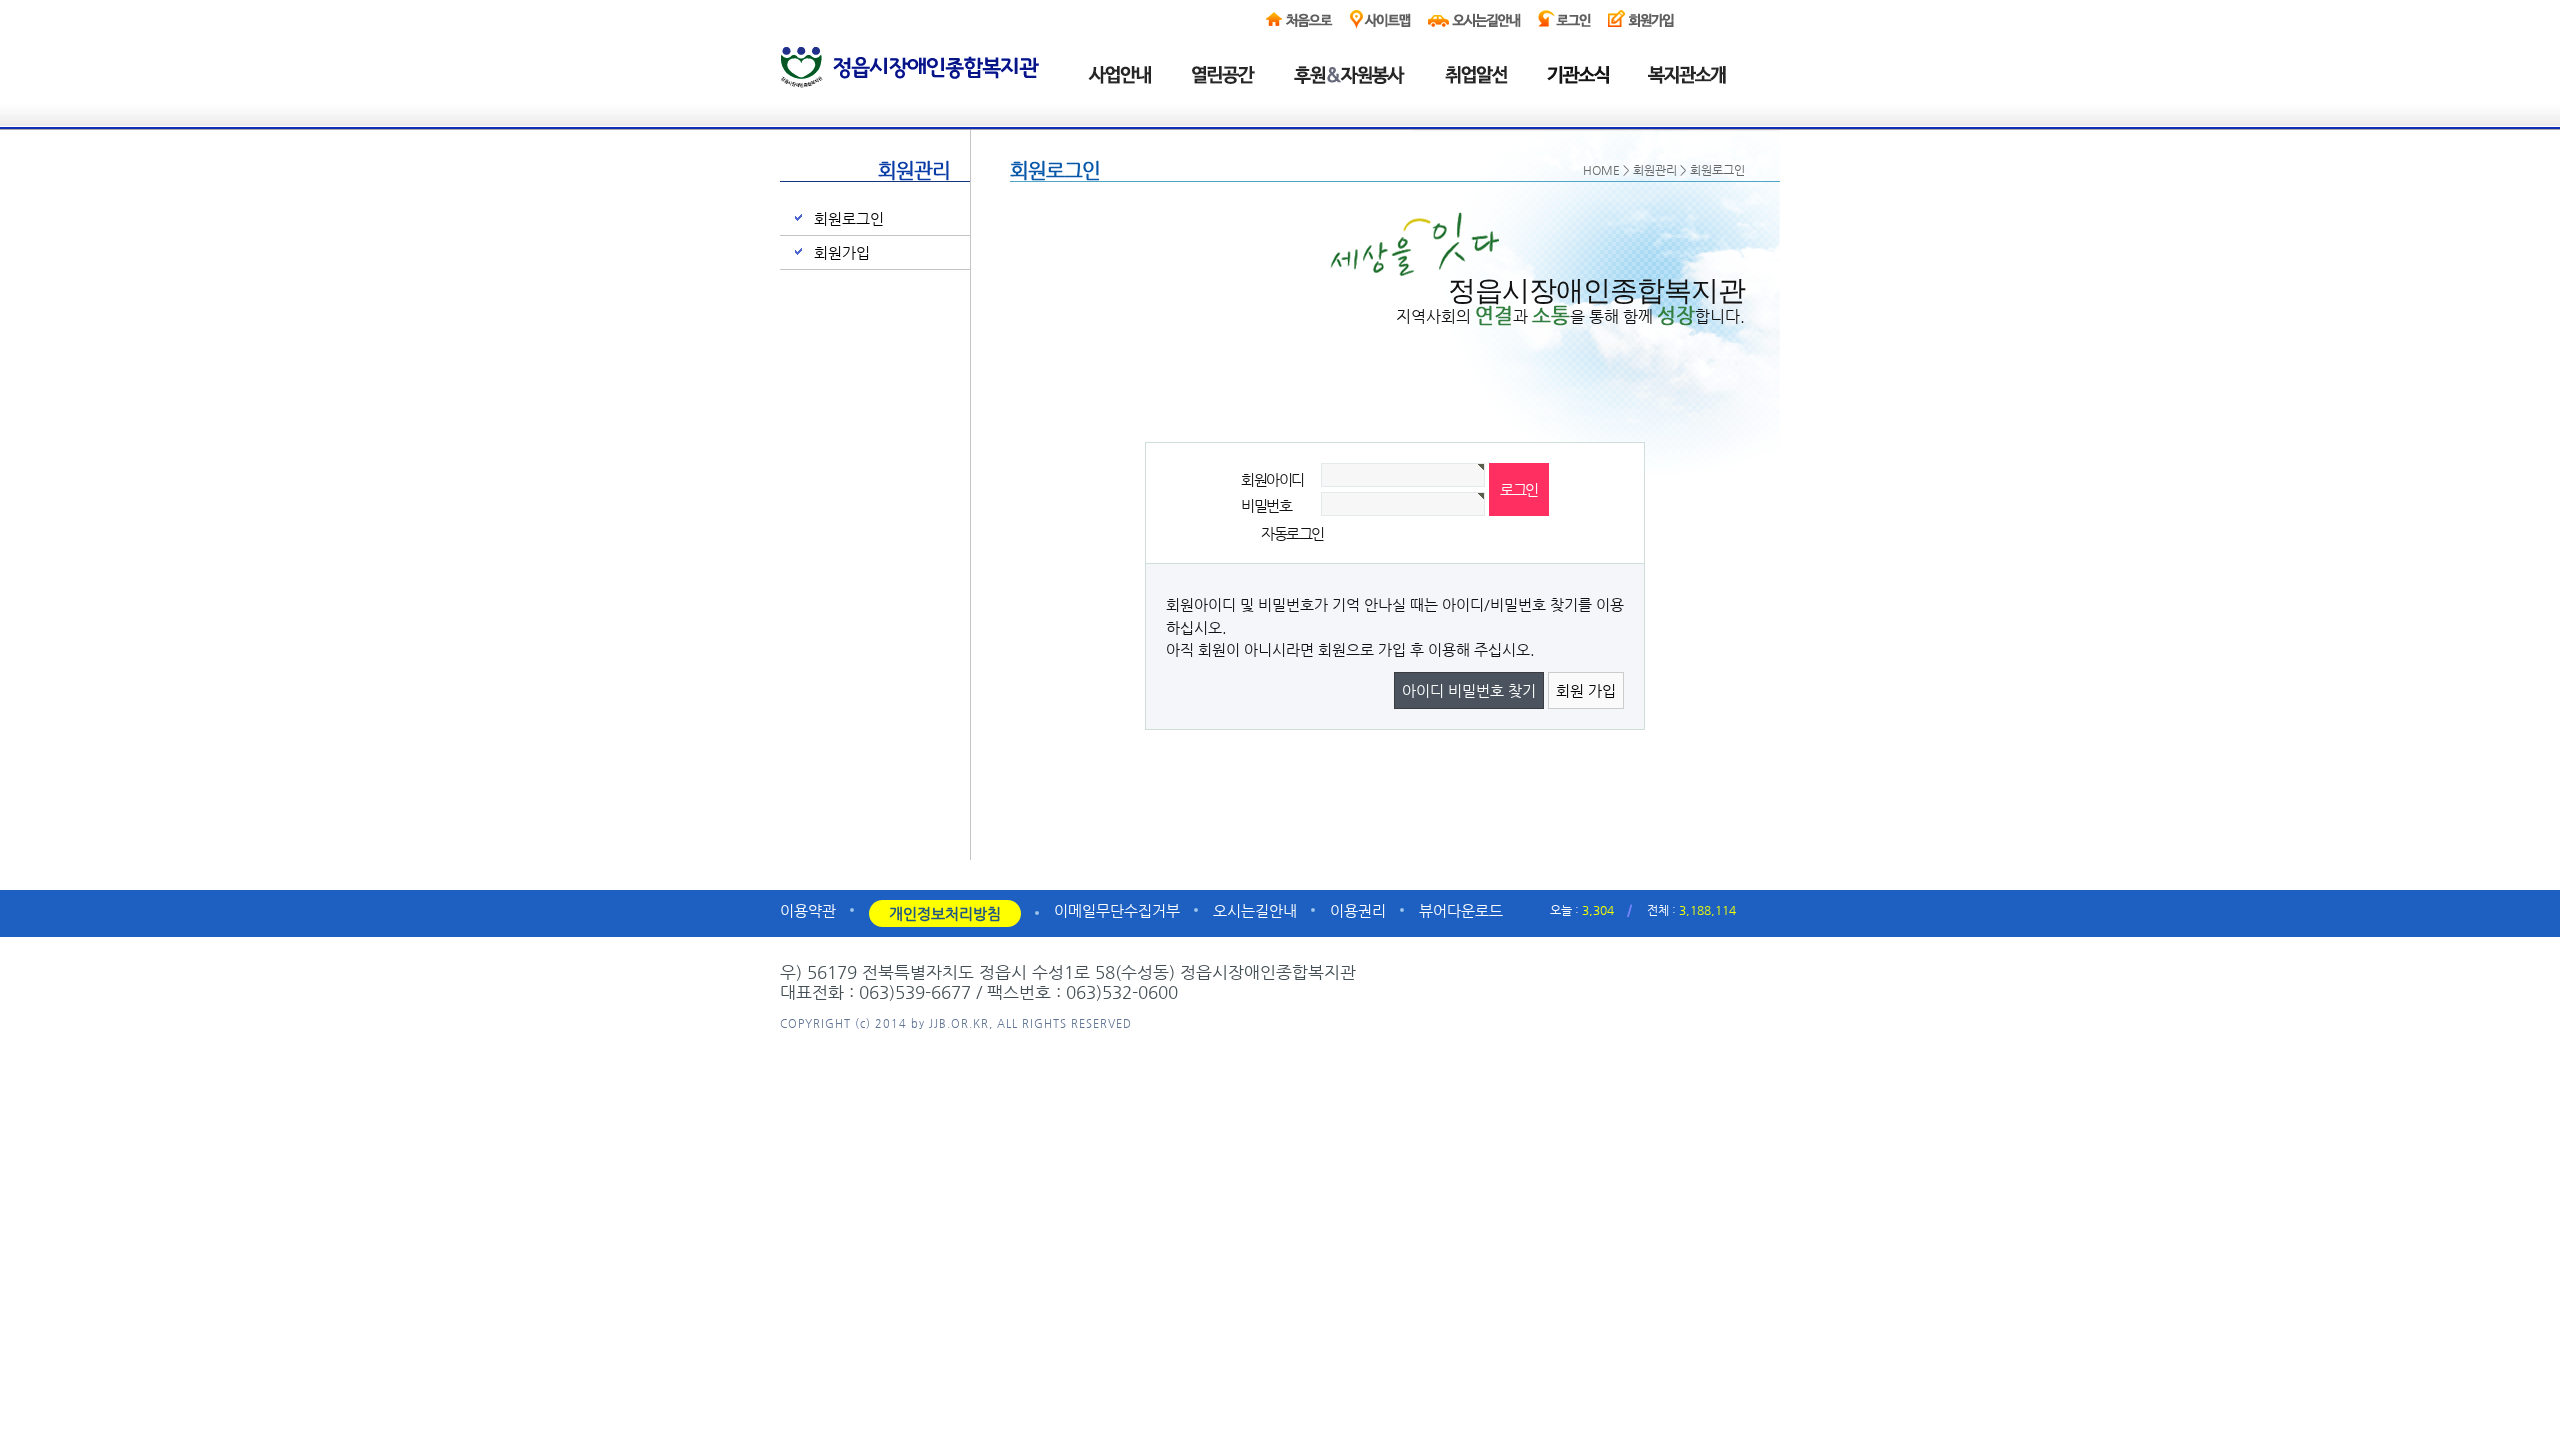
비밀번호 (1266, 505)
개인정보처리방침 (945, 913)
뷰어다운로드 (1461, 910)
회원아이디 (1272, 479)
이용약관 (808, 910)
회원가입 (842, 252)
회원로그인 (849, 218)
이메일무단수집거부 (1117, 910)
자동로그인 (1292, 533)
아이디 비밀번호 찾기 (1469, 690)
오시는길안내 (1255, 910)
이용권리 (1358, 910)
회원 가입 (1586, 690)
